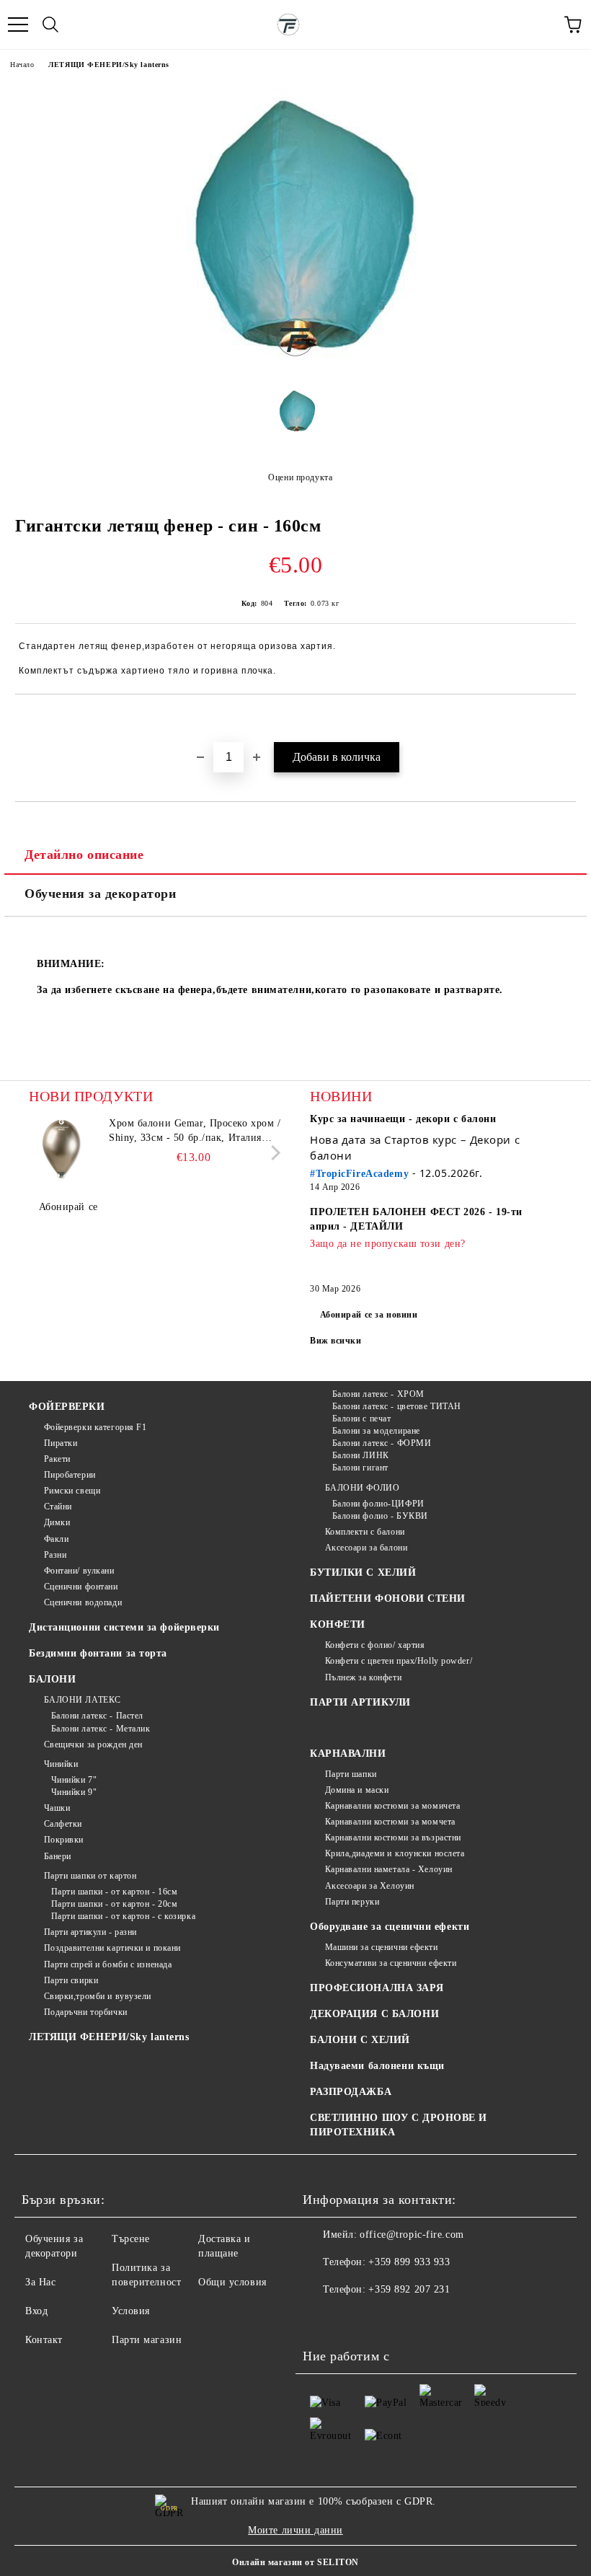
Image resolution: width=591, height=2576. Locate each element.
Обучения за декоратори (100, 894)
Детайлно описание (84, 855)
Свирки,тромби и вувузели (98, 1996)
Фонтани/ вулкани (79, 1571)
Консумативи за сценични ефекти (391, 1963)
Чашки (57, 1808)
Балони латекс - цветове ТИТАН (397, 1406)
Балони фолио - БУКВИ (380, 1516)
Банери (58, 1856)
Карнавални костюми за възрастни (393, 1838)
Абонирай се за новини (369, 1315)
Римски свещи (72, 1491)
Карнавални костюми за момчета (390, 1822)
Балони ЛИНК (361, 1455)
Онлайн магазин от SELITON (295, 2562)
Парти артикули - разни (90, 1932)
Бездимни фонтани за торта (98, 1653)
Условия (131, 2311)
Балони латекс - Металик (101, 1729)
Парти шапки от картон (90, 1876)
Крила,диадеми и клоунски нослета (395, 1853)
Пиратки (61, 1443)
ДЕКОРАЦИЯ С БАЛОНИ (374, 2014)
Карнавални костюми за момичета (392, 1806)
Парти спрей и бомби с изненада (108, 1964)
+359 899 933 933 (409, 2262)
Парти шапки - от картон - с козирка (123, 1916)
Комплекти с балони (365, 1532)
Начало (22, 65)
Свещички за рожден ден (93, 1744)
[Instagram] (353, 2319)
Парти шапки (351, 1774)
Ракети (57, 1459)
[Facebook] (321, 2319)
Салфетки (63, 1824)
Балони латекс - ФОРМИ (382, 1443)
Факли (56, 1539)
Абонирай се (68, 1207)
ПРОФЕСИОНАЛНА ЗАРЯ (377, 1988)
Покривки (64, 1840)
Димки (57, 1522)
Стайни (58, 1507)
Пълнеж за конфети (363, 1677)
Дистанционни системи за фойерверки (124, 1627)
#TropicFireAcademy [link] (359, 1174)
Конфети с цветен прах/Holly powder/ (399, 1661)
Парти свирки (71, 1980)
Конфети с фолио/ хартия (375, 1645)
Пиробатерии (70, 1475)
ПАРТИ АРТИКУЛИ (360, 1702)
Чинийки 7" (74, 1780)
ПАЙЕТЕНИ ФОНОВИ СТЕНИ (388, 1598)
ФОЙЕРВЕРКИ (67, 1407)
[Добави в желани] (565, 719)
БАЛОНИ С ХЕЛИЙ (360, 2040)
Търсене (131, 2239)
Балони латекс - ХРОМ (378, 1394)
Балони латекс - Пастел (97, 1716)
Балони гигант (360, 1468)
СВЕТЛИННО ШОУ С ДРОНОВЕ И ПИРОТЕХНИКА (399, 2125)
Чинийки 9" (74, 1792)
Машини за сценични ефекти (382, 1947)
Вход (36, 2311)
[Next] (273, 1153)
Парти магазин (147, 2340)
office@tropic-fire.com (412, 2235)
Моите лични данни (295, 2530)
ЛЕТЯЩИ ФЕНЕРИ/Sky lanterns (109, 65)
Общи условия (232, 2282)
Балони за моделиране (376, 1431)
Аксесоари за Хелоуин (370, 1886)
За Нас (40, 2282)
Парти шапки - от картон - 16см (114, 1892)
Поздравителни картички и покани (112, 1948)
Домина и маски (357, 1790)
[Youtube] (385, 2319)
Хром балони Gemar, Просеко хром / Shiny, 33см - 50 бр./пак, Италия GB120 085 (195, 1132)
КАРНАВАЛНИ (348, 1754)
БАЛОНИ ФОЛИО (362, 1488)
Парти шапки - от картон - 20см (114, 1904)
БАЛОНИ (52, 1679)
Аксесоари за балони (366, 1548)
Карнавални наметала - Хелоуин (389, 1869)
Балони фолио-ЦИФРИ (378, 1504)
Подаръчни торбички (86, 2012)
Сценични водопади (83, 1602)
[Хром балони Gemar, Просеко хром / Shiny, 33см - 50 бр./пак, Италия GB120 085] (61, 1149)
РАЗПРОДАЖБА (351, 2092)
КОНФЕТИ (338, 1624)
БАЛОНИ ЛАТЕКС (83, 1700)
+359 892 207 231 (409, 2289)
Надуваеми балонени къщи (377, 2066)
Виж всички (336, 1341)
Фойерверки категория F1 (95, 1427)
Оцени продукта (300, 477)
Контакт (44, 2340)
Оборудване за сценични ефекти (390, 1927)
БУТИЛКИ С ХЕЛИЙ (363, 1572)
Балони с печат (361, 1419)
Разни (55, 1555)
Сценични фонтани (81, 1587)
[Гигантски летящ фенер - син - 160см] (295, 365)
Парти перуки (352, 1902)
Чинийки (61, 1764)
